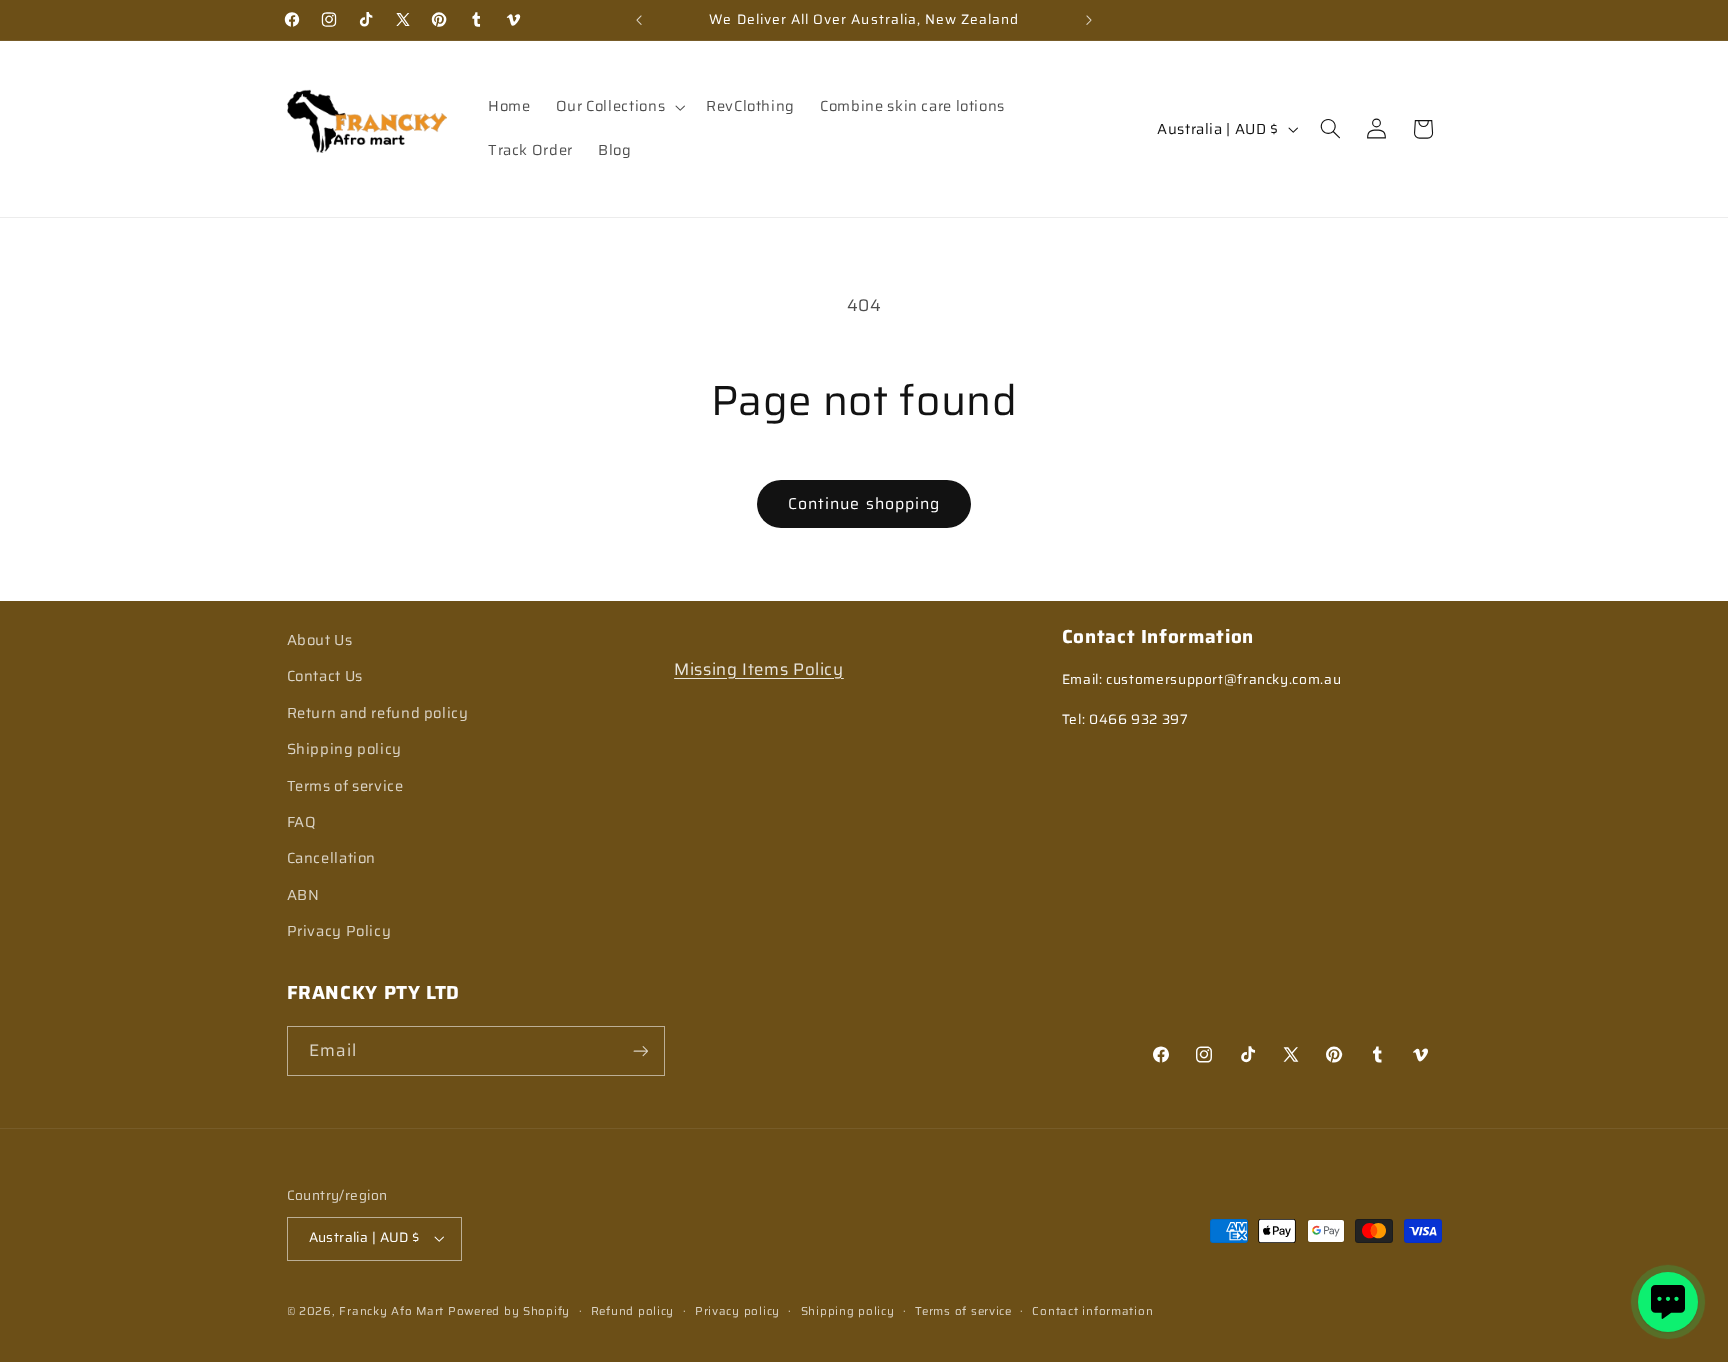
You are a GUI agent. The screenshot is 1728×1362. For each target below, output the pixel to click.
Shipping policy (344, 748)
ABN (303, 894)
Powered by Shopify (509, 1311)
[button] (618, 107)
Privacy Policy (339, 930)
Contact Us (325, 675)
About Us (320, 639)
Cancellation (332, 857)
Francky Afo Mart (391, 1311)
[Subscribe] (640, 1050)
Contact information (1092, 1311)
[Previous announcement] (639, 20)
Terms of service (345, 785)
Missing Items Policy (759, 669)
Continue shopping (864, 503)
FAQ (302, 821)
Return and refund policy (378, 712)
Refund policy (633, 1311)
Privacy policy (737, 1311)
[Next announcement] (1089, 20)
